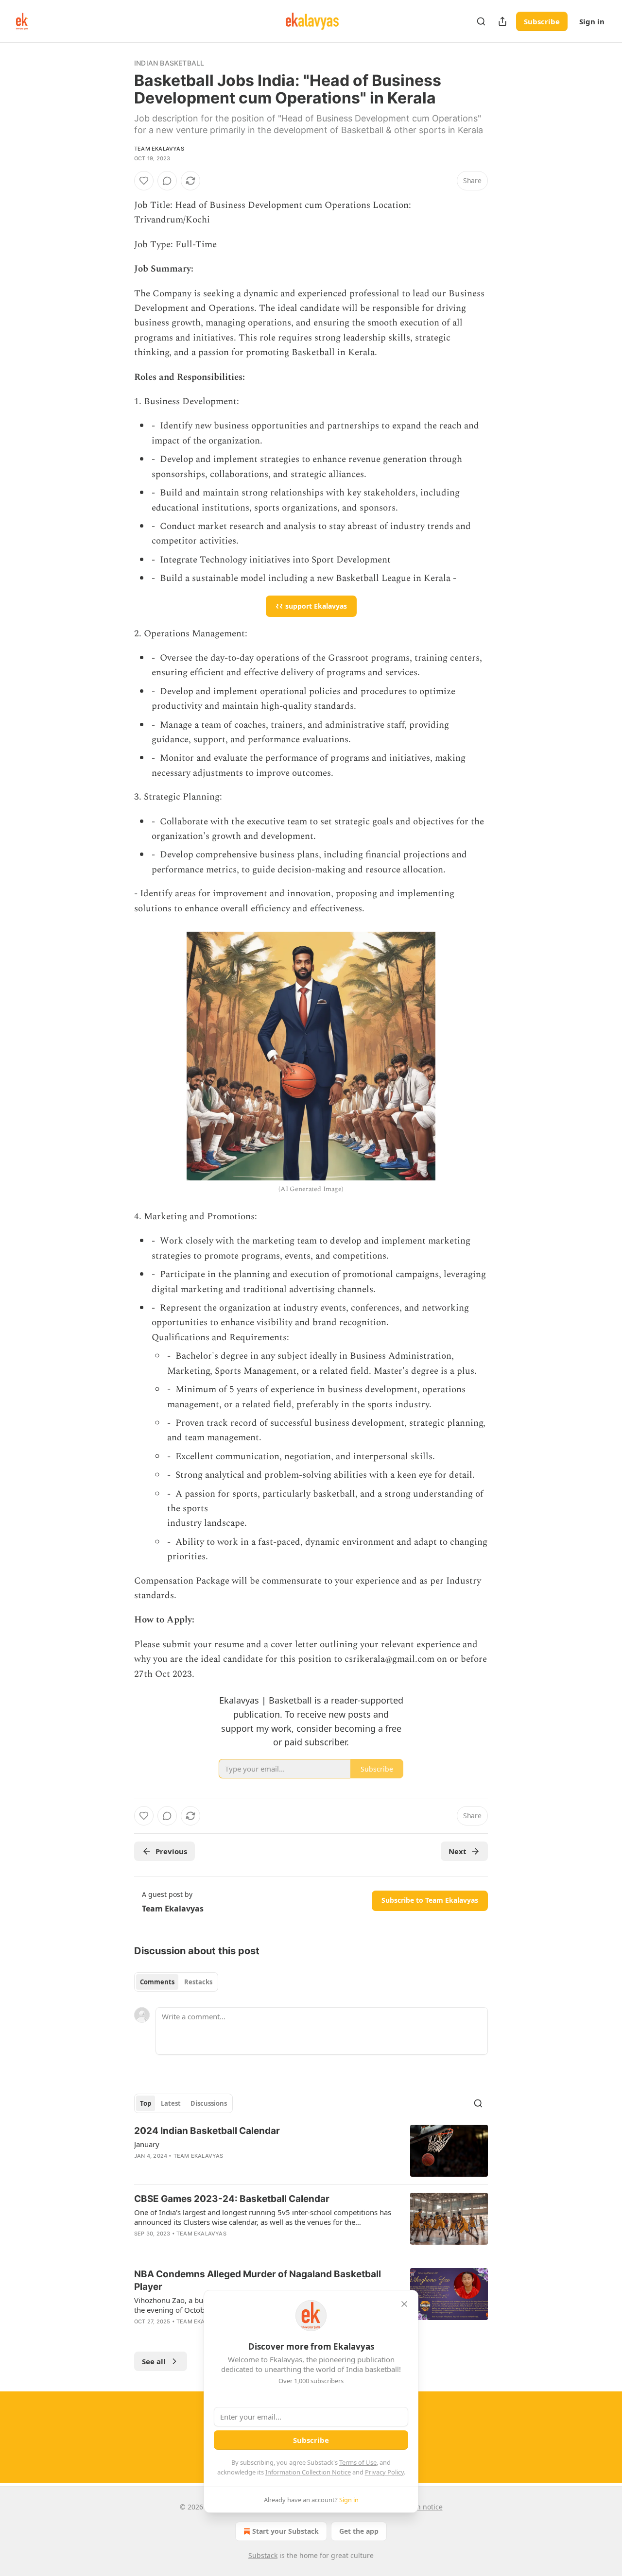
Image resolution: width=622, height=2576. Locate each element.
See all (154, 2361)
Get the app (359, 2531)
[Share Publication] (502, 21)
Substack (263, 2555)
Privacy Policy (384, 2472)
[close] (404, 2304)
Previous (171, 1851)
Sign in (592, 21)
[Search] (481, 21)
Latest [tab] (171, 2103)
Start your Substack (285, 2531)
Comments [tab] (157, 1982)
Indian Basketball (169, 63)
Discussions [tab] (209, 2103)
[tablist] (176, 1982)
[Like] (144, 181)
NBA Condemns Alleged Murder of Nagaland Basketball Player (258, 2280)
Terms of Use (358, 2462)
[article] (311, 2151)
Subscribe (542, 21)
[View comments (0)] (167, 181)
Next (458, 1851)
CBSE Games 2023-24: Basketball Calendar (232, 2199)
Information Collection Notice (308, 2472)
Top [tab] (146, 2103)
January (147, 2144)
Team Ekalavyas (159, 149)
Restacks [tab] (198, 1982)
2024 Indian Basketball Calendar (207, 2131)
